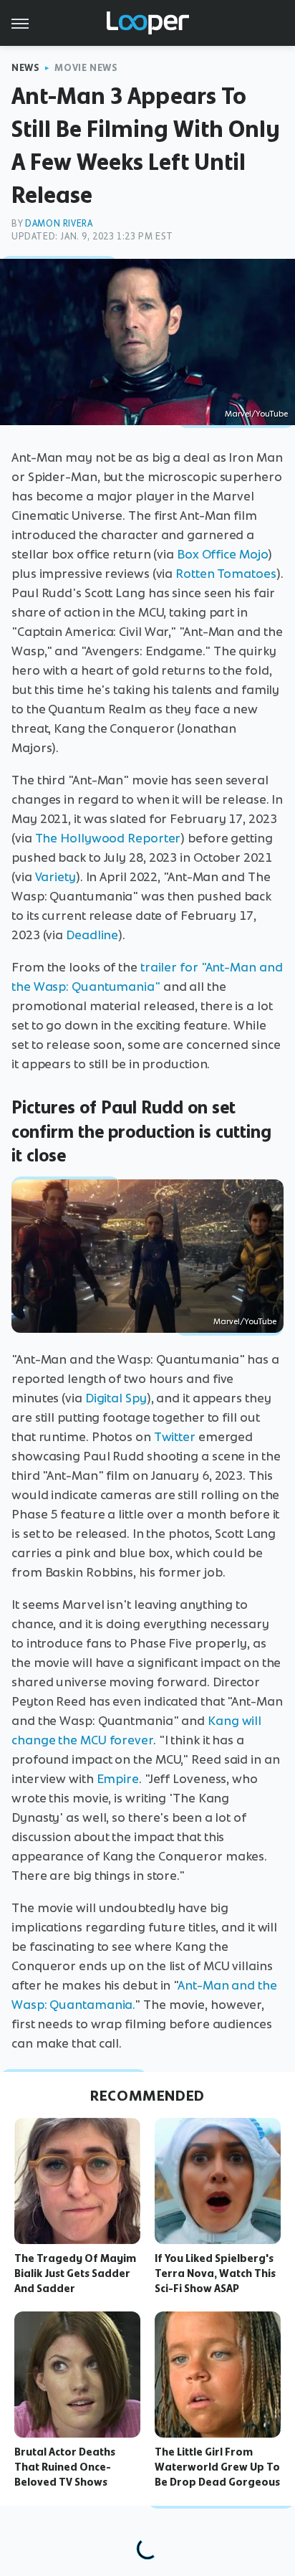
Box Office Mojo (223, 554)
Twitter (175, 1437)
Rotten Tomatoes (226, 574)
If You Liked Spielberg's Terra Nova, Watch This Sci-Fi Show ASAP (215, 2273)
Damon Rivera (59, 223)
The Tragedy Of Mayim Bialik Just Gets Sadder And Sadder (75, 2273)
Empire (118, 1779)
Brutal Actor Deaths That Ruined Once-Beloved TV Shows (65, 2467)
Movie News (86, 68)
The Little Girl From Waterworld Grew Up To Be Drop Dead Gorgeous (217, 2467)
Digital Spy (116, 1398)
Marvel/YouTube (256, 414)
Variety (55, 877)
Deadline (92, 935)
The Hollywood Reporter (108, 838)
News (25, 68)
